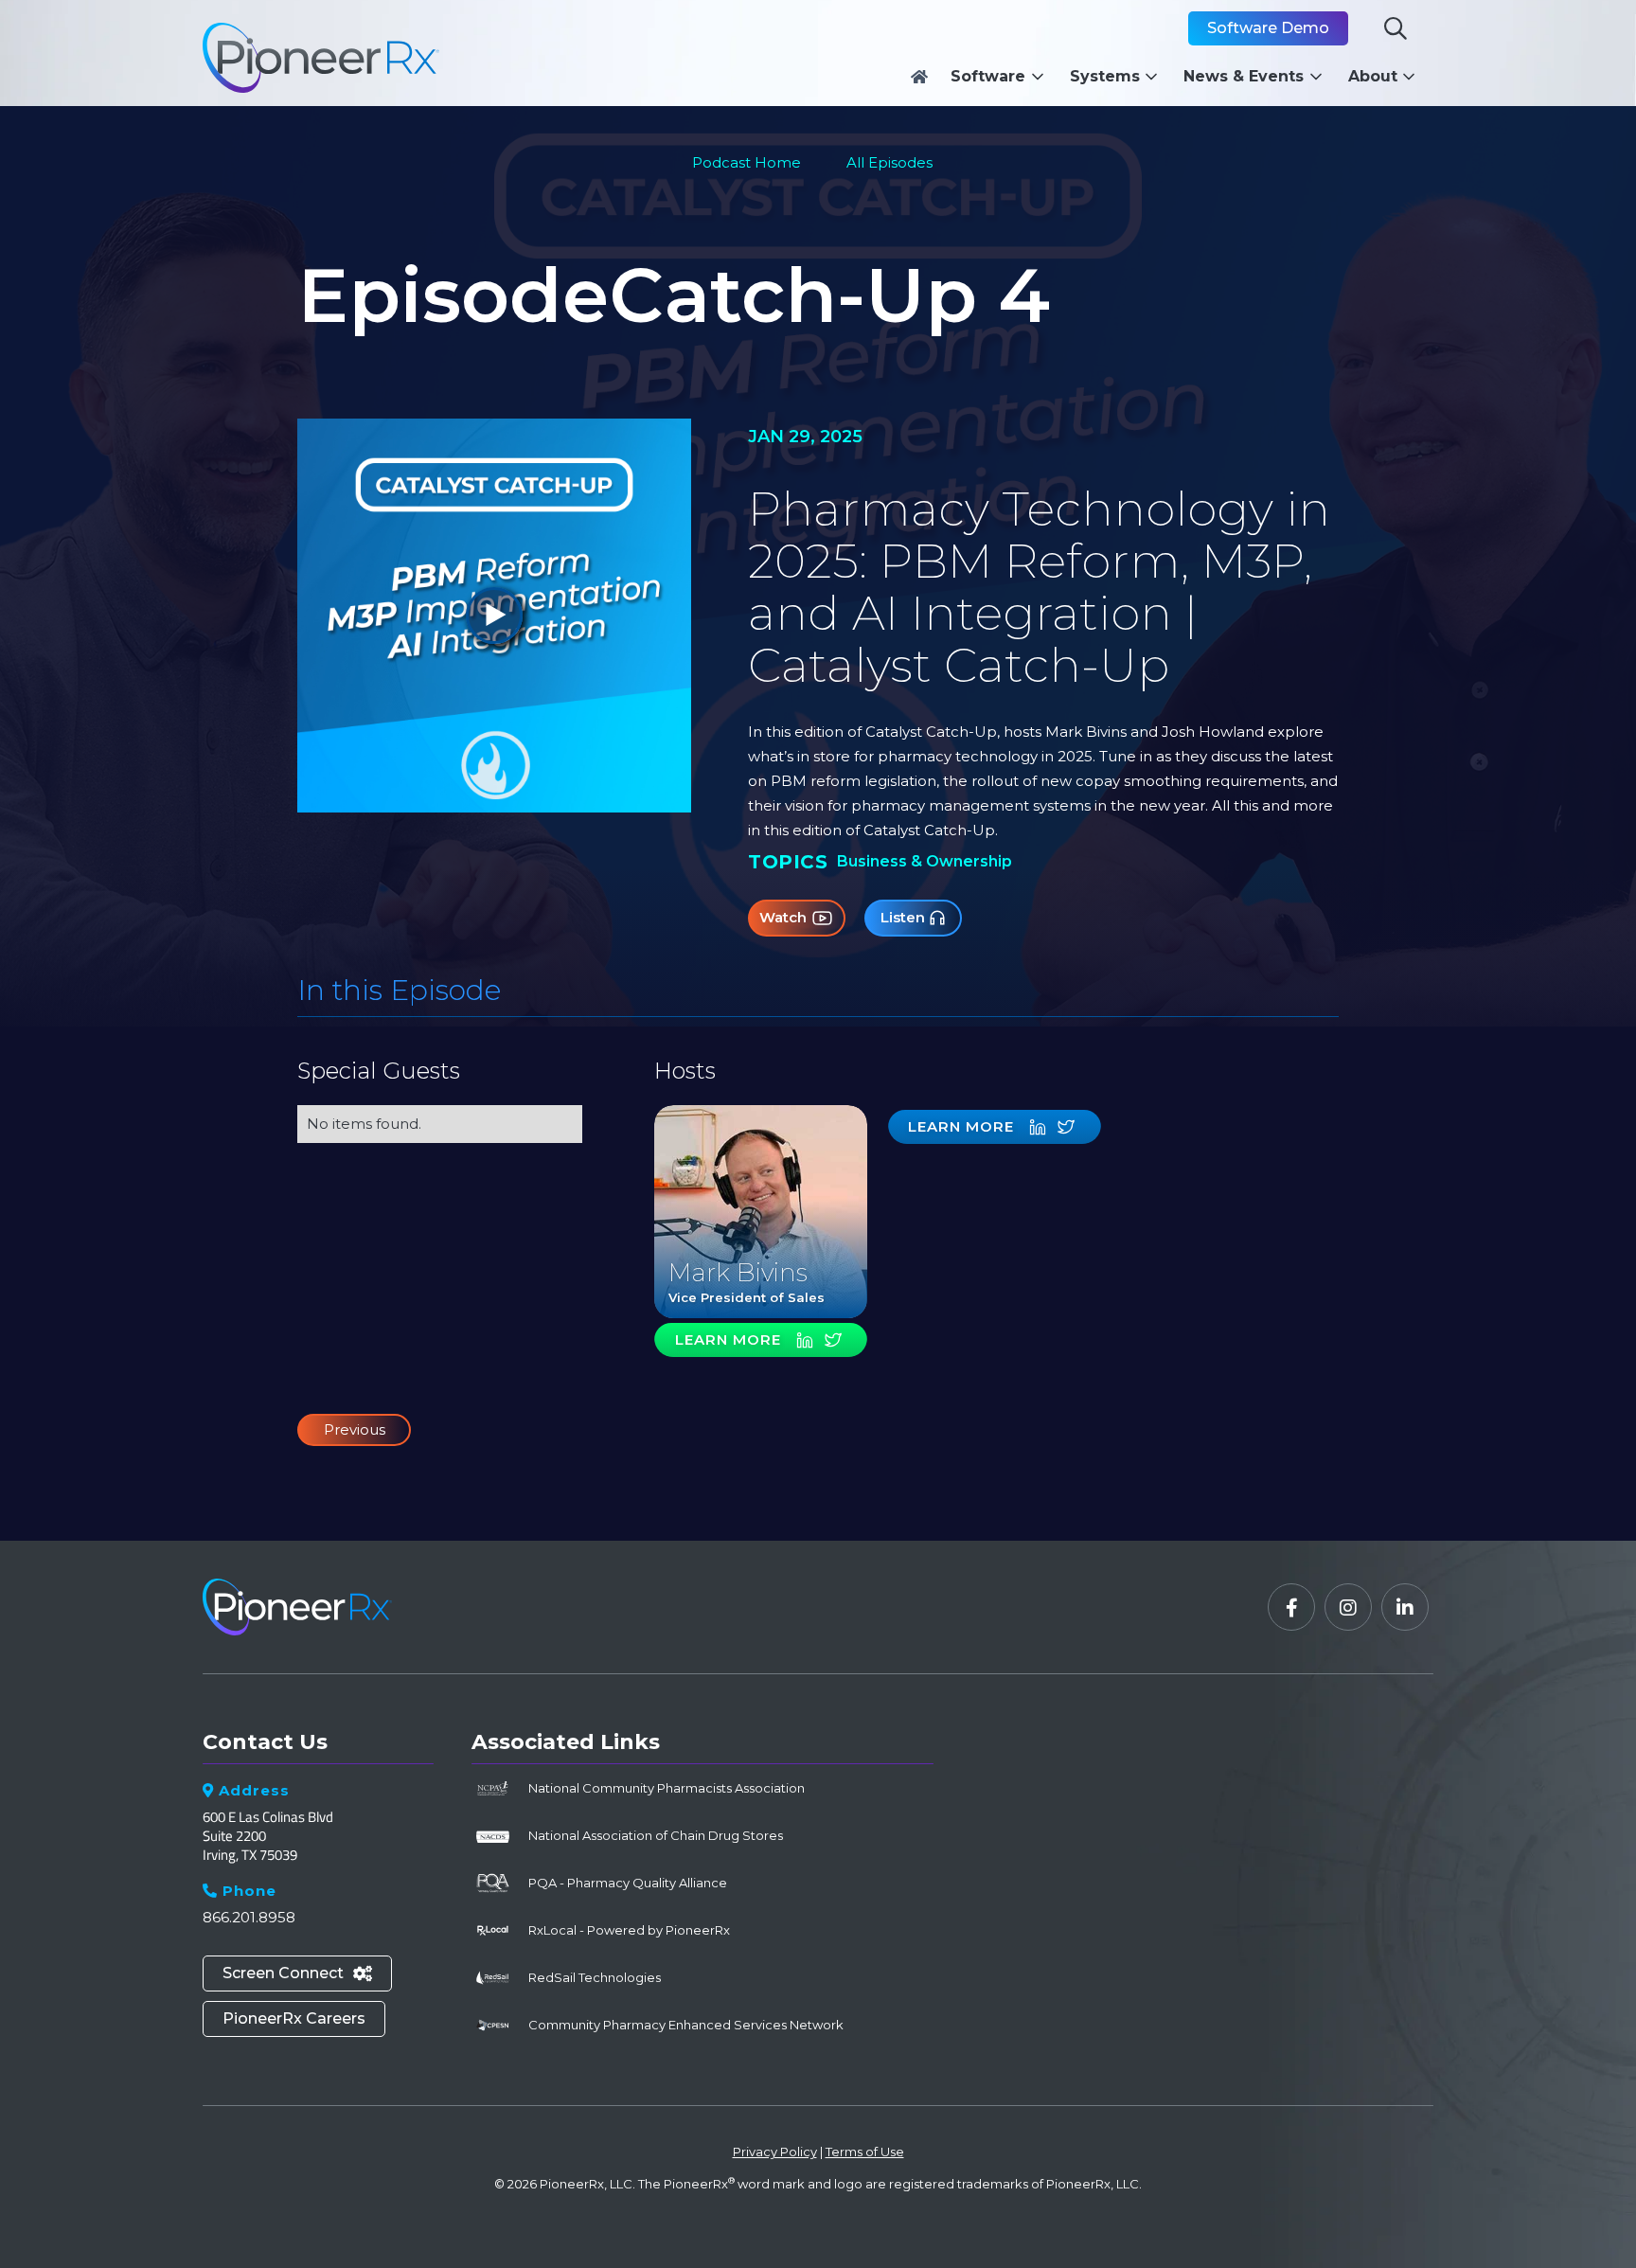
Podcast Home (747, 162)
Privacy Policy (775, 2152)
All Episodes (889, 162)
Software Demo (1268, 28)
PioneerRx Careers (294, 2018)
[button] (1002, 77)
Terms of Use (865, 2152)
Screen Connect (297, 1973)
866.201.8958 (249, 1917)
